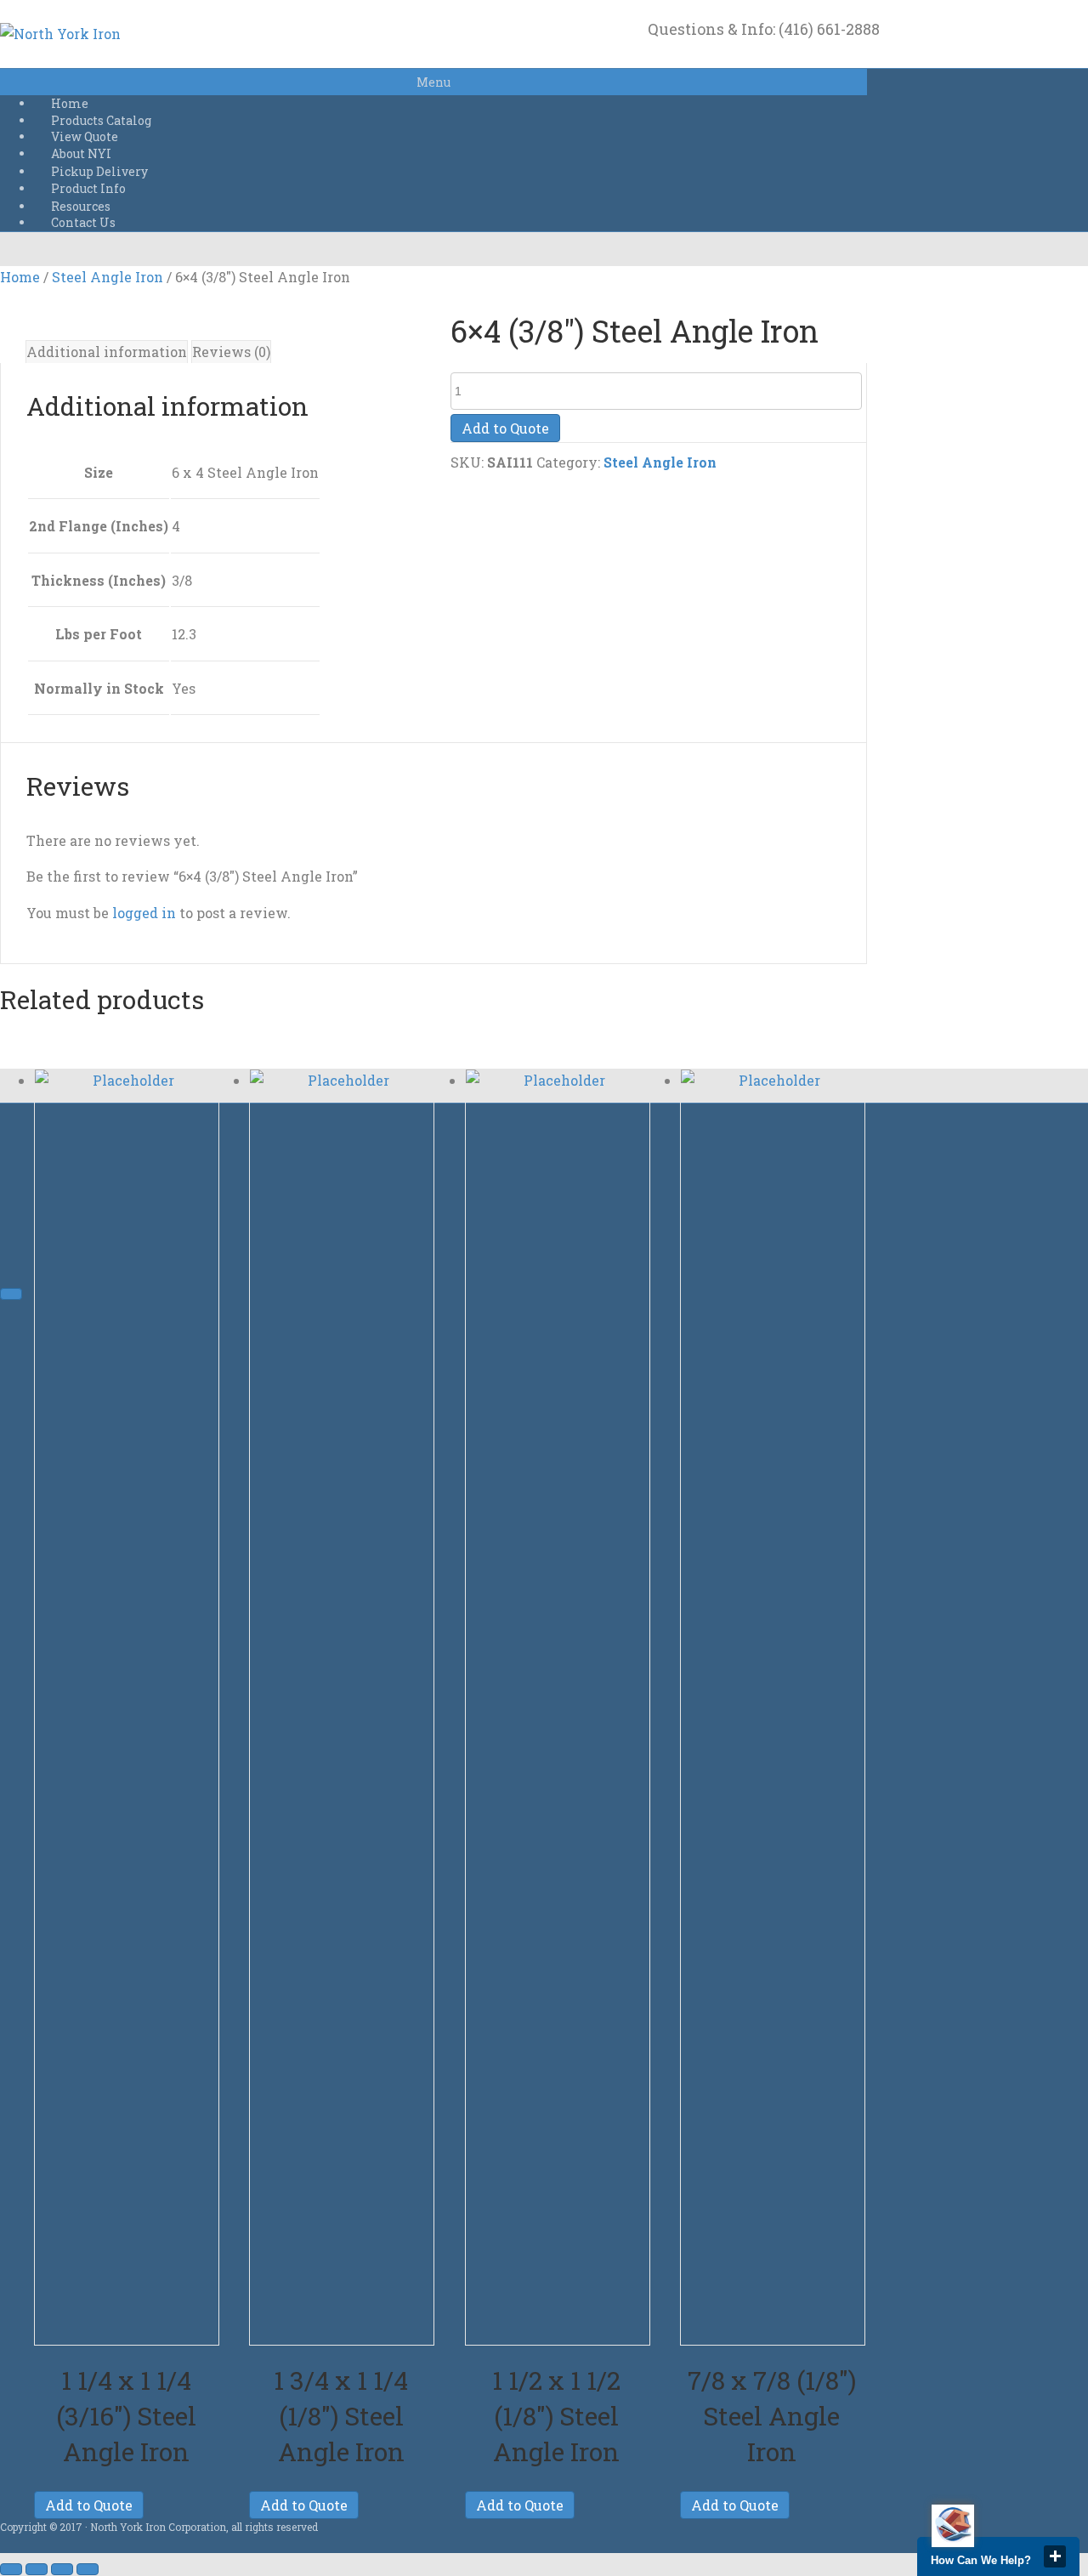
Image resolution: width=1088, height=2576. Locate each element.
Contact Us (83, 222)
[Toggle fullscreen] (37, 2569)
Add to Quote (505, 428)
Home (20, 277)
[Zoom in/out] (11, 2569)
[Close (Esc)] (88, 2569)
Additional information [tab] (107, 352)
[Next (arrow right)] (11, 1294)
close (1055, 2556)
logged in (144, 913)
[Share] (62, 2569)
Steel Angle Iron (108, 277)
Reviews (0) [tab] (231, 352)
